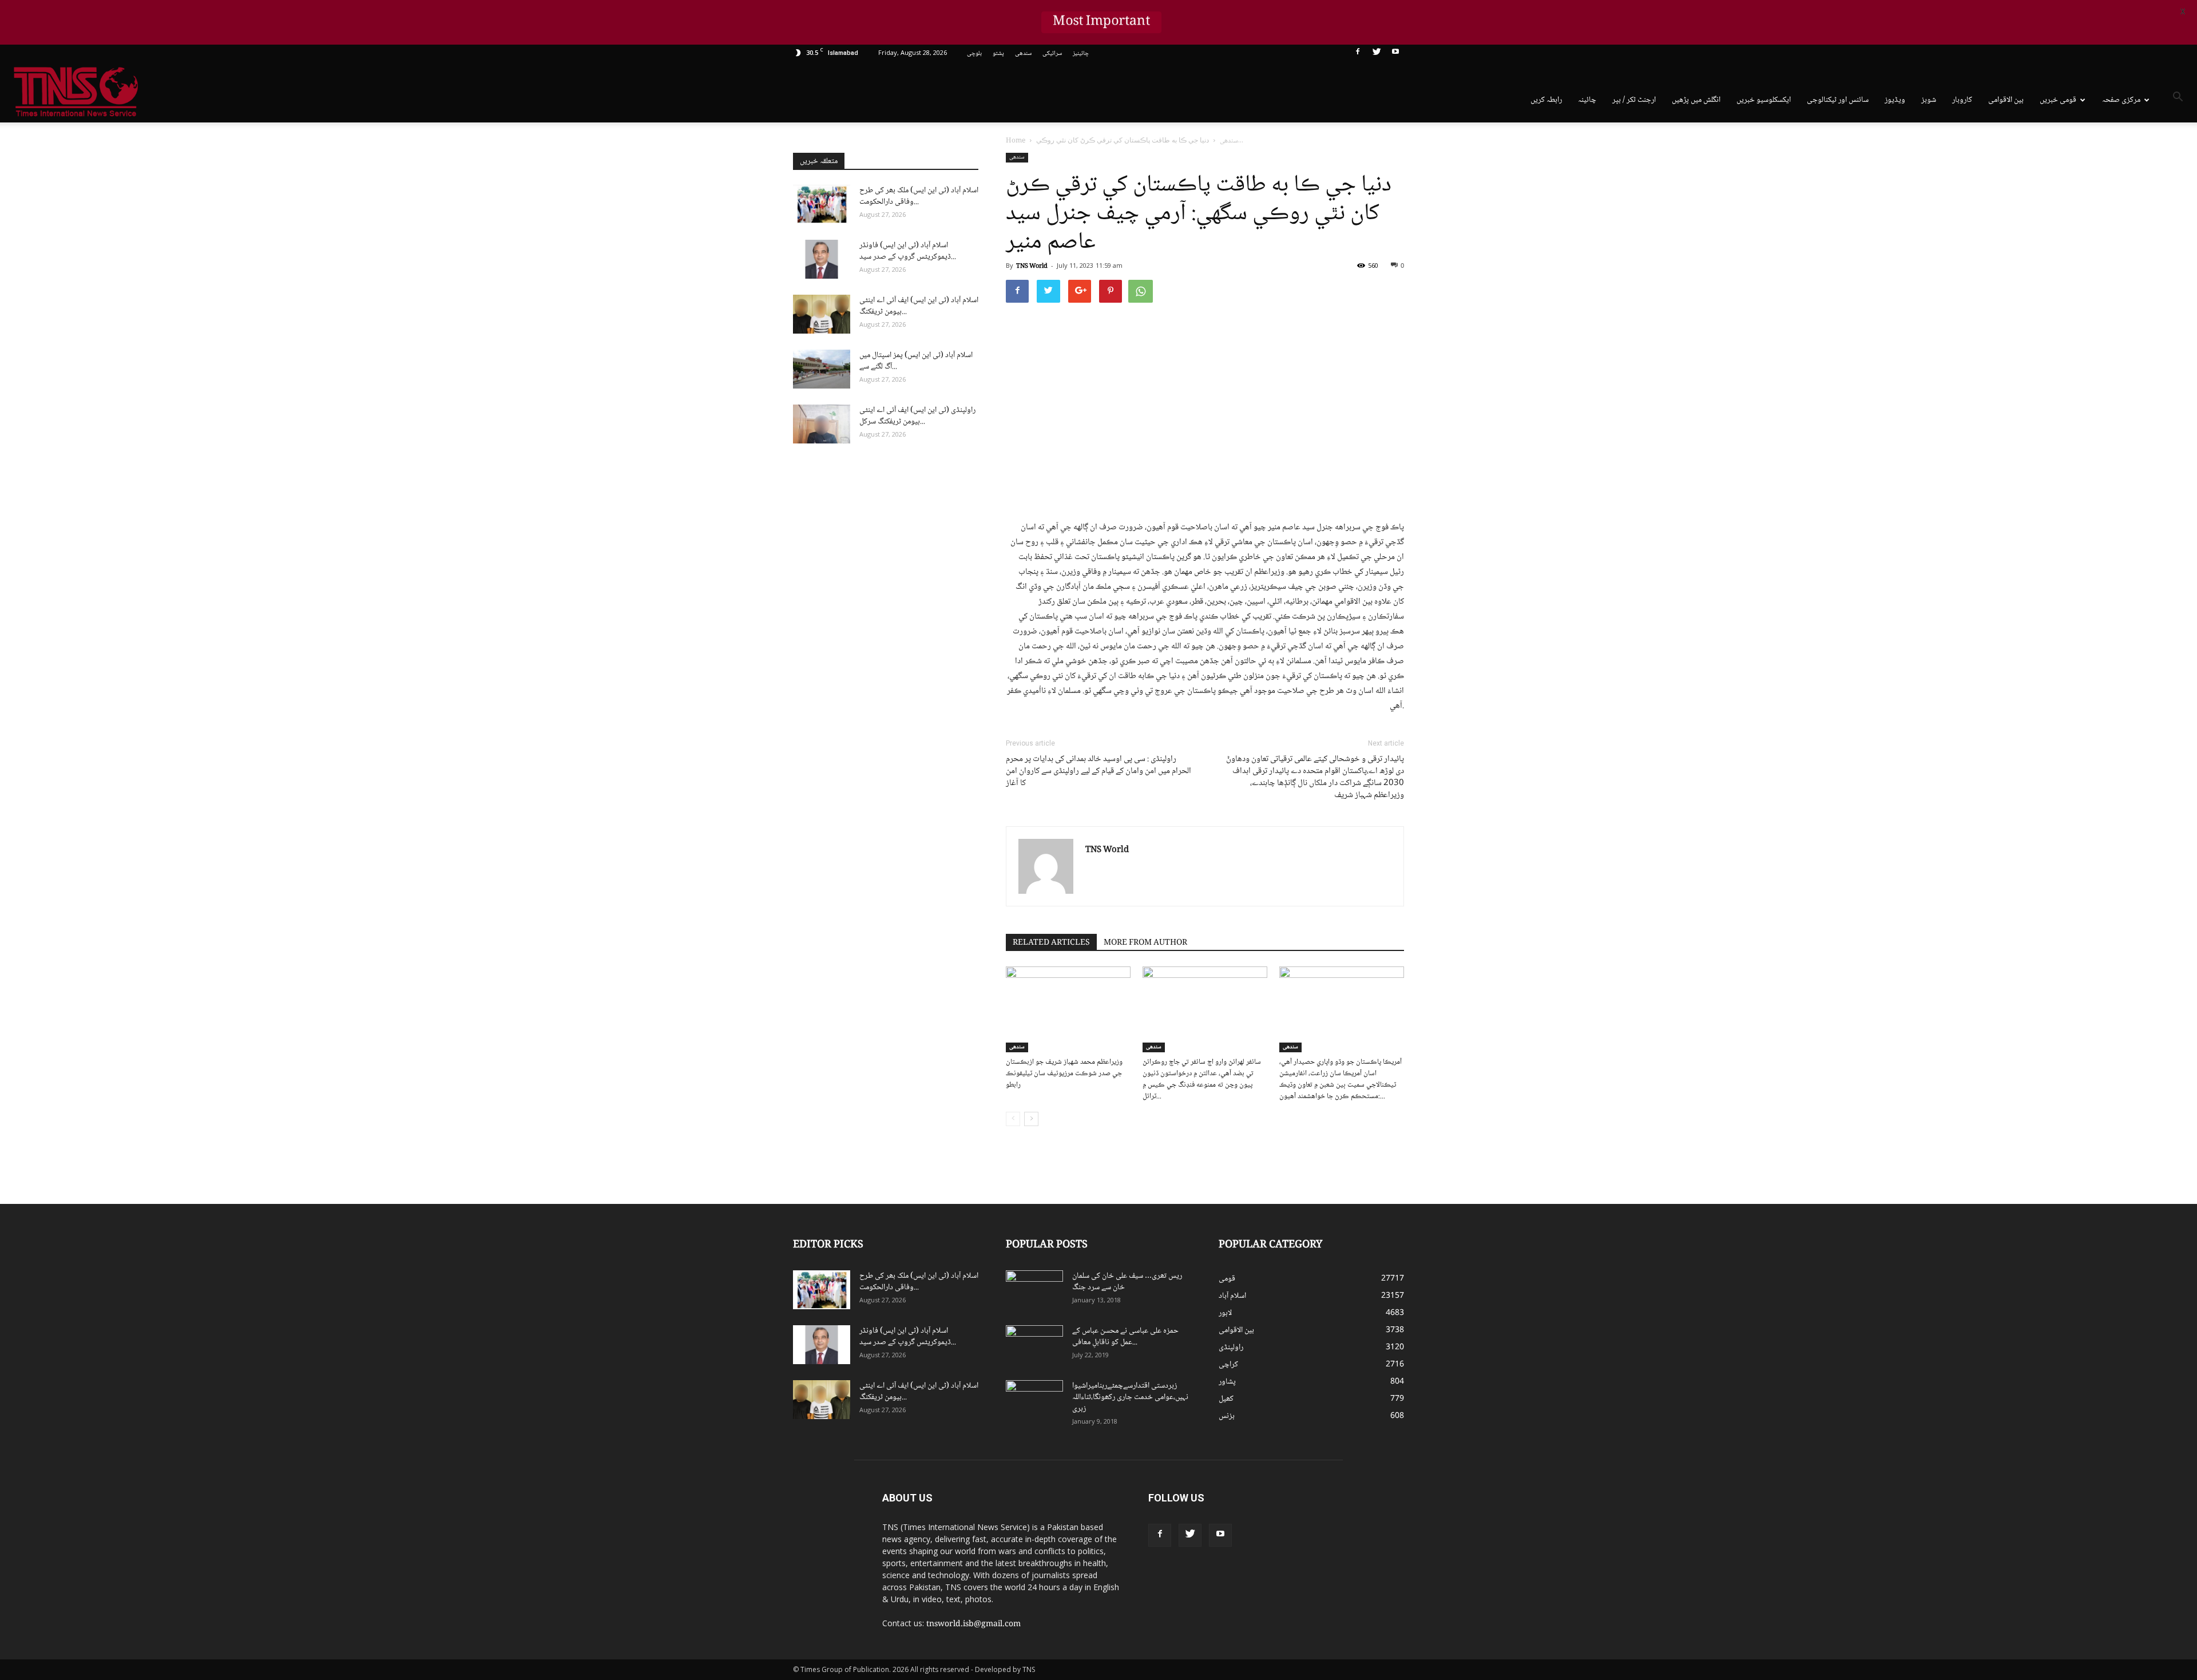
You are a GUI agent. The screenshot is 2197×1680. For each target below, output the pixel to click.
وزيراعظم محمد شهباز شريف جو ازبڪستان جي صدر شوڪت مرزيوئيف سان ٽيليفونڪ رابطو (1064, 1073)
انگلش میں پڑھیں (1696, 100)
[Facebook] (1358, 54)
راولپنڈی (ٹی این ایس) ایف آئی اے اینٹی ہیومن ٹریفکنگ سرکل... (917, 416)
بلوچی (974, 54)
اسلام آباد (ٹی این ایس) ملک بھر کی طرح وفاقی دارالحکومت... (919, 196)
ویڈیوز (1895, 100)
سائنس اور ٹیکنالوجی (1838, 100)
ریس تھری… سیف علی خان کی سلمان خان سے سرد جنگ (1127, 1282)
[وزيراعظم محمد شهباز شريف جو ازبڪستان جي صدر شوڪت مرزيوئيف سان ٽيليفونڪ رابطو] (1068, 1009)
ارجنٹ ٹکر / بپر (1634, 100)
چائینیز (1081, 54)
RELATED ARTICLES (1051, 943)
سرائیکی (1052, 54)
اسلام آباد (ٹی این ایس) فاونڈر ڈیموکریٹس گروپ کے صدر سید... (908, 251)
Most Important (1101, 22)
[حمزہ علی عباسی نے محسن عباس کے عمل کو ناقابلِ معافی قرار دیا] (1034, 1345)
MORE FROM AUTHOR (1145, 943)
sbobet (1355, 1494)
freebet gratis (1377, 1542)
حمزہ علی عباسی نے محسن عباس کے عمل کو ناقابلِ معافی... (1125, 1337)
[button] (2178, 99)
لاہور (1225, 1313)
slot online (1398, 1506)
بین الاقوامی (2006, 100)
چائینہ (1587, 100)
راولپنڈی (1231, 1348)
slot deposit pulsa (1398, 1530)
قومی (1227, 1279)
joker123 (1357, 1530)
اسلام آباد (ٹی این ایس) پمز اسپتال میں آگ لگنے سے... (916, 361)
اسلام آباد (1232, 1296)
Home (1016, 141)
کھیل (1226, 1399)
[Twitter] (1377, 54)
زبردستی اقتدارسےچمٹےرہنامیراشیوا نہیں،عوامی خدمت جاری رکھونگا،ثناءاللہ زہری (1130, 1397)
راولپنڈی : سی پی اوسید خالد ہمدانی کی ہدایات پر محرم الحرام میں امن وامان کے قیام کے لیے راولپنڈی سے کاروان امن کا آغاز (1098, 772)
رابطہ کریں (1546, 100)
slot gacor (1403, 1518)
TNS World (1032, 266)
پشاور (1227, 1382)
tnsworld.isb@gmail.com (973, 1624)
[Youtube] (1395, 54)
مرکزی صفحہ (2121, 100)
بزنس (1227, 1416)
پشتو (998, 54)
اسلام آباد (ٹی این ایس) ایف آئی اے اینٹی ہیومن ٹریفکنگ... (919, 306)
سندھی (1023, 54)
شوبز (1929, 100)
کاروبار (1962, 100)
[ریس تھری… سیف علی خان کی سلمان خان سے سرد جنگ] (1034, 1290)
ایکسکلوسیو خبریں (1764, 100)
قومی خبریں (2058, 100)
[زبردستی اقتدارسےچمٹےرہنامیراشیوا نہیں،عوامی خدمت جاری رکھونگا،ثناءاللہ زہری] (1034, 1400)
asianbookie (1361, 1506)
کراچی (1228, 1365)
